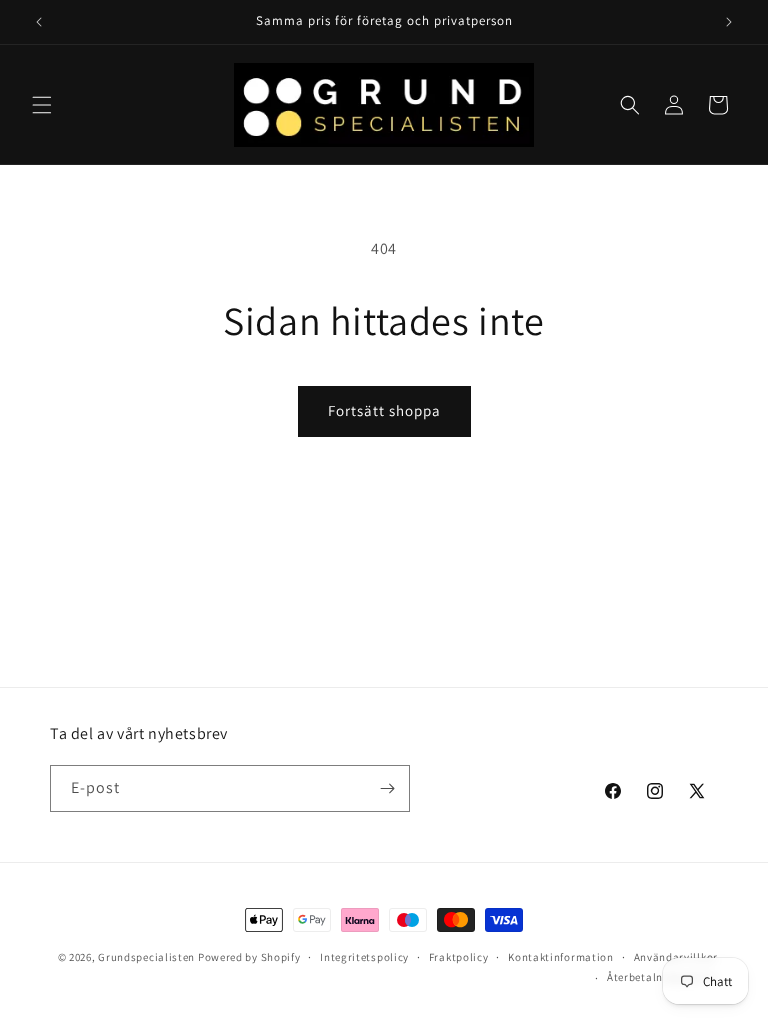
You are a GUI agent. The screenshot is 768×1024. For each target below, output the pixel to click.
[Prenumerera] (387, 788)
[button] (42, 105)
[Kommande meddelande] (729, 22)
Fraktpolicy (459, 957)
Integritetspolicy (364, 957)
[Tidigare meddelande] (39, 22)
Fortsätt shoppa (384, 410)
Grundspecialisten (146, 957)
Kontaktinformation (561, 957)
